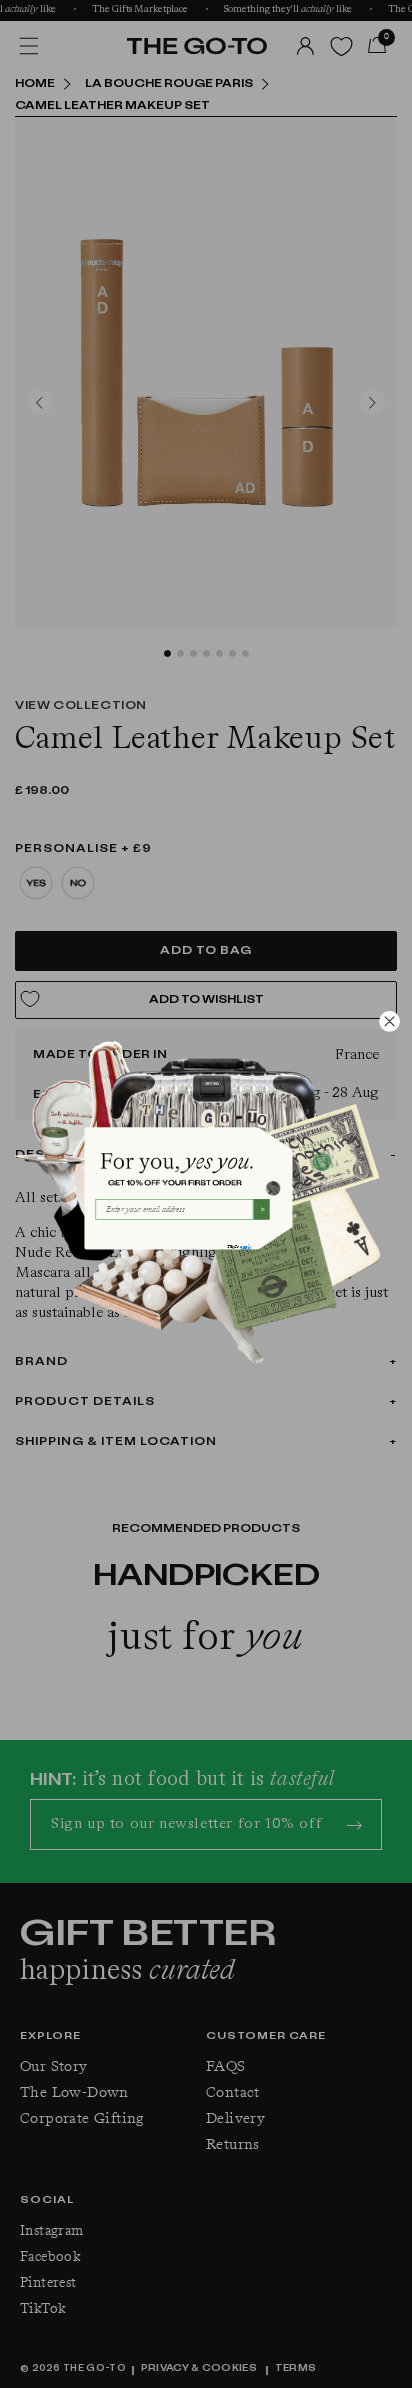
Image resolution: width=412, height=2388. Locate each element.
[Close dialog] (389, 1021)
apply (245, 1246)
